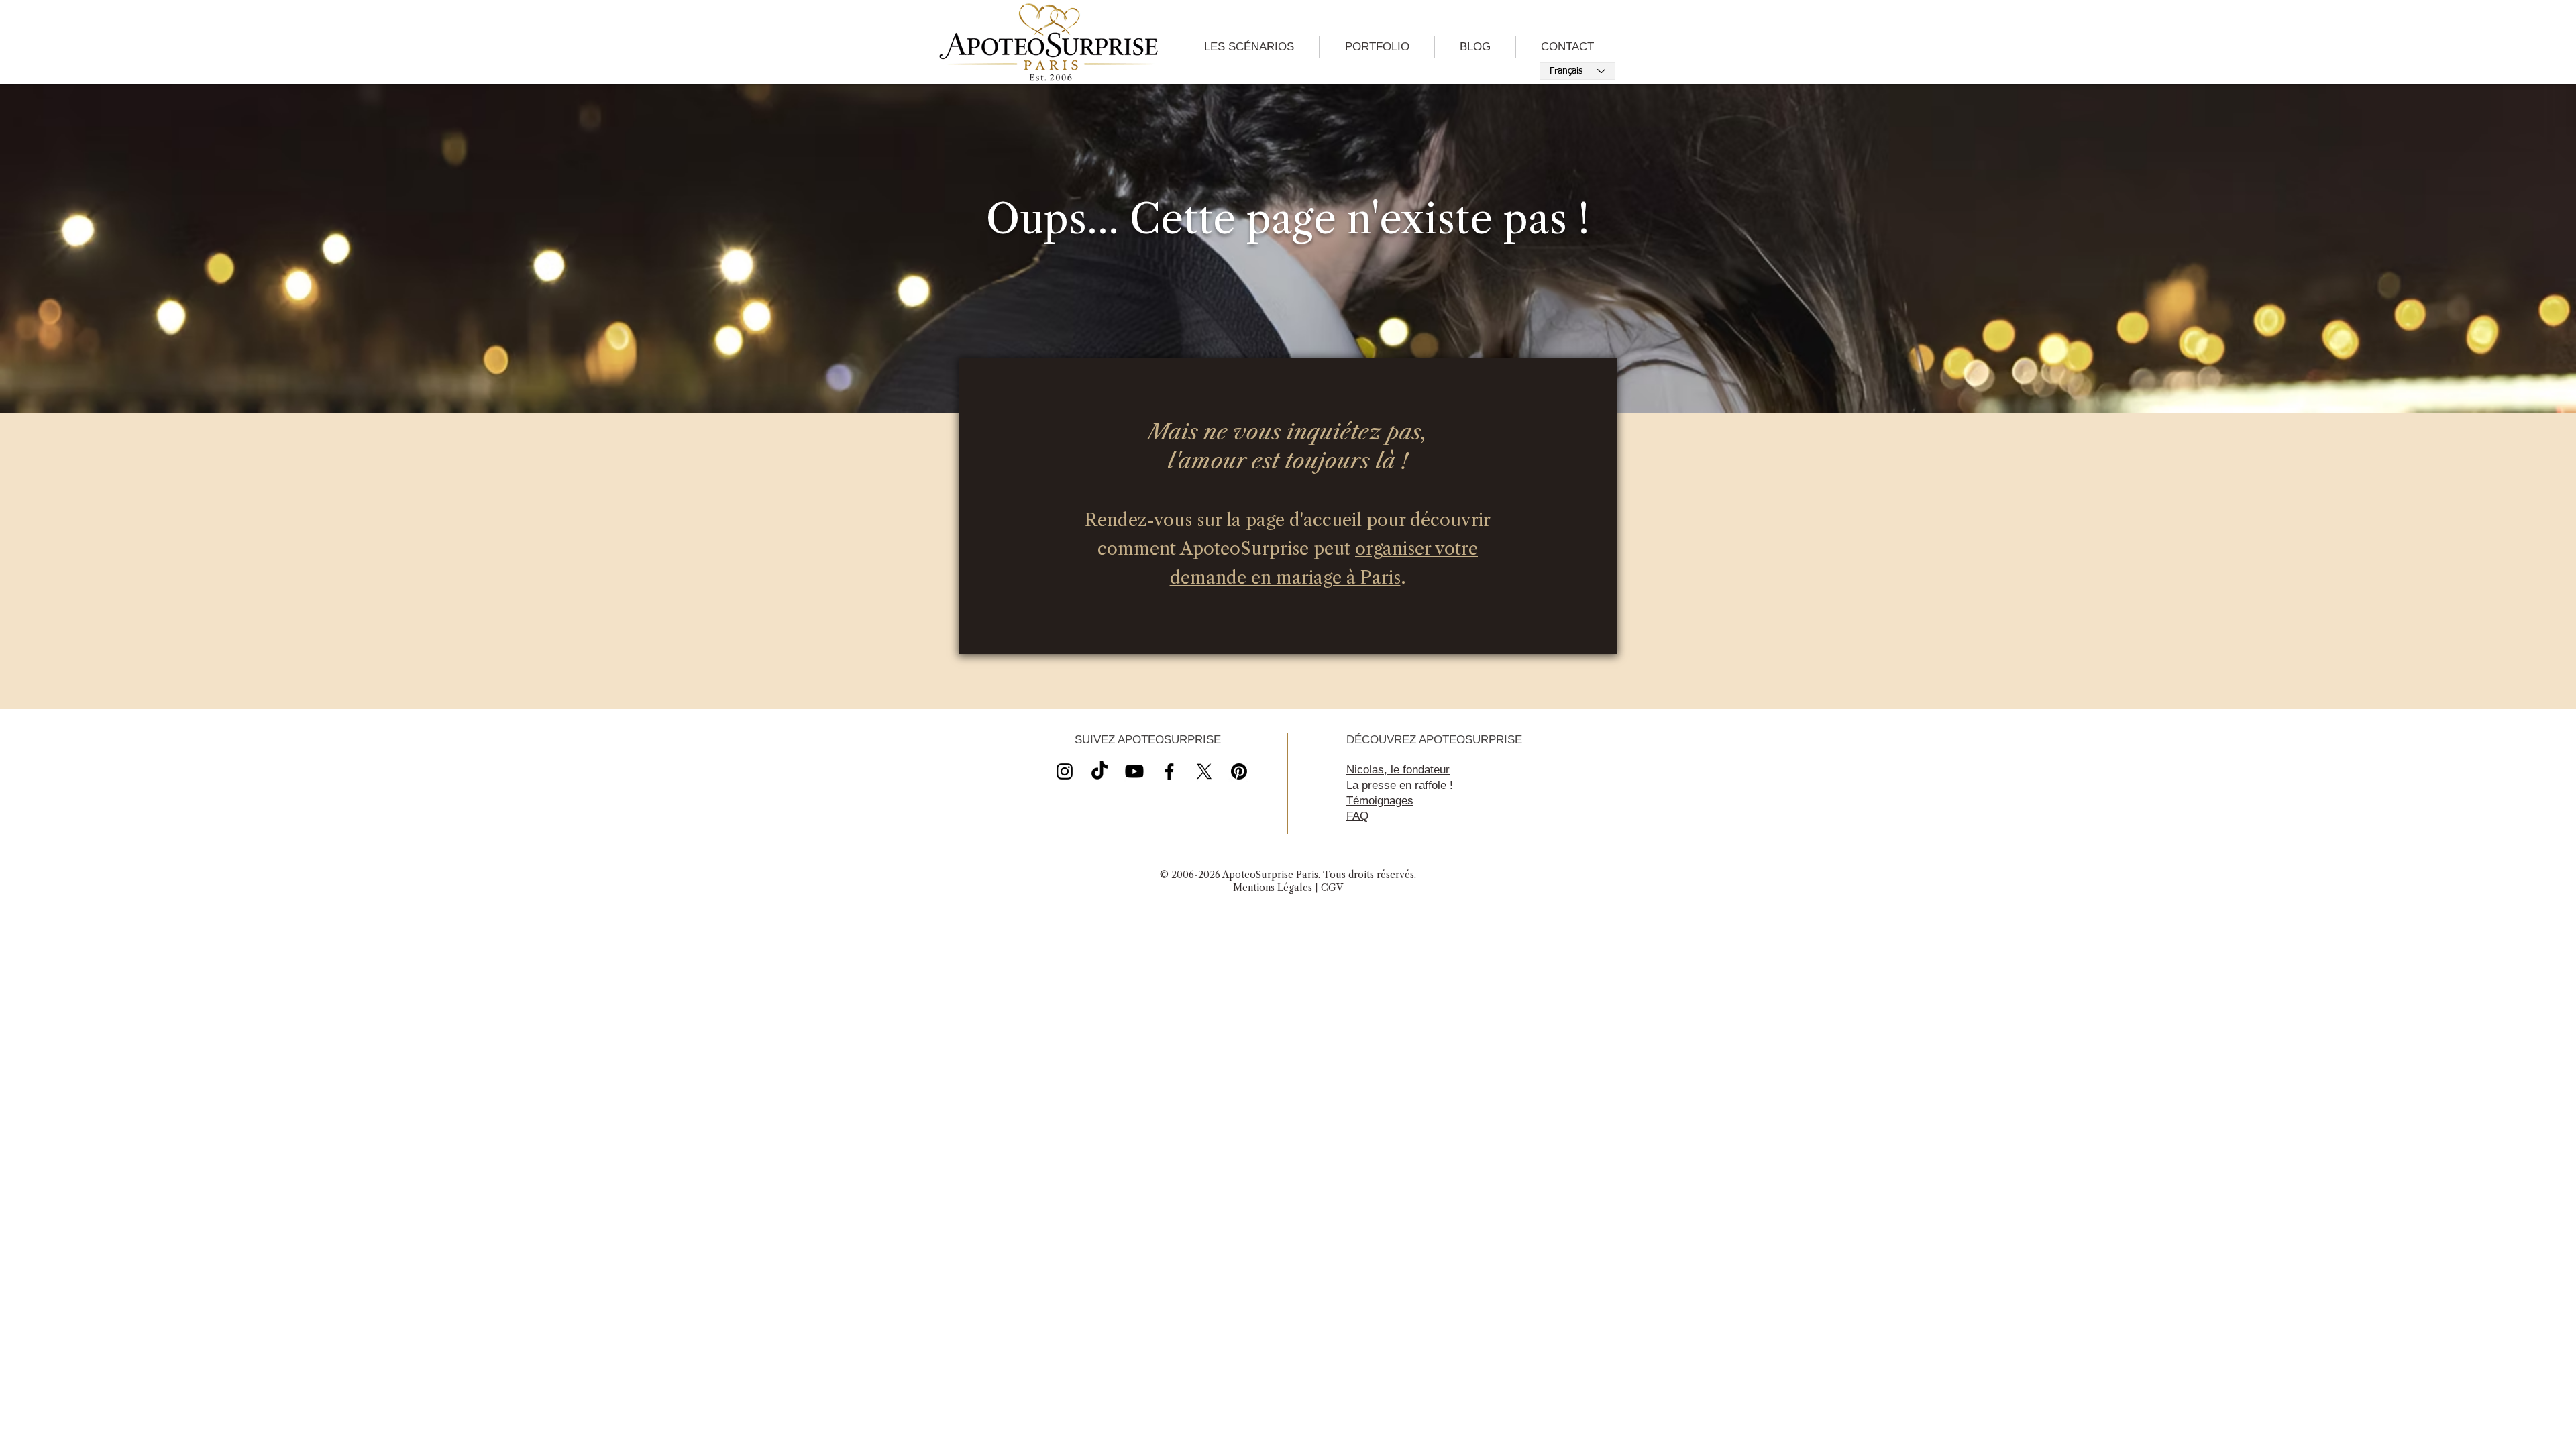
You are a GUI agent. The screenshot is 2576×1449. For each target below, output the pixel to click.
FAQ (1357, 816)
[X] (1134, 771)
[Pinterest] (1239, 771)
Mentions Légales (1273, 888)
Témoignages (1380, 801)
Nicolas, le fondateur (1398, 770)
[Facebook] (1169, 771)
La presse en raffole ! (1400, 785)
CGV (1332, 888)
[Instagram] (1065, 771)
